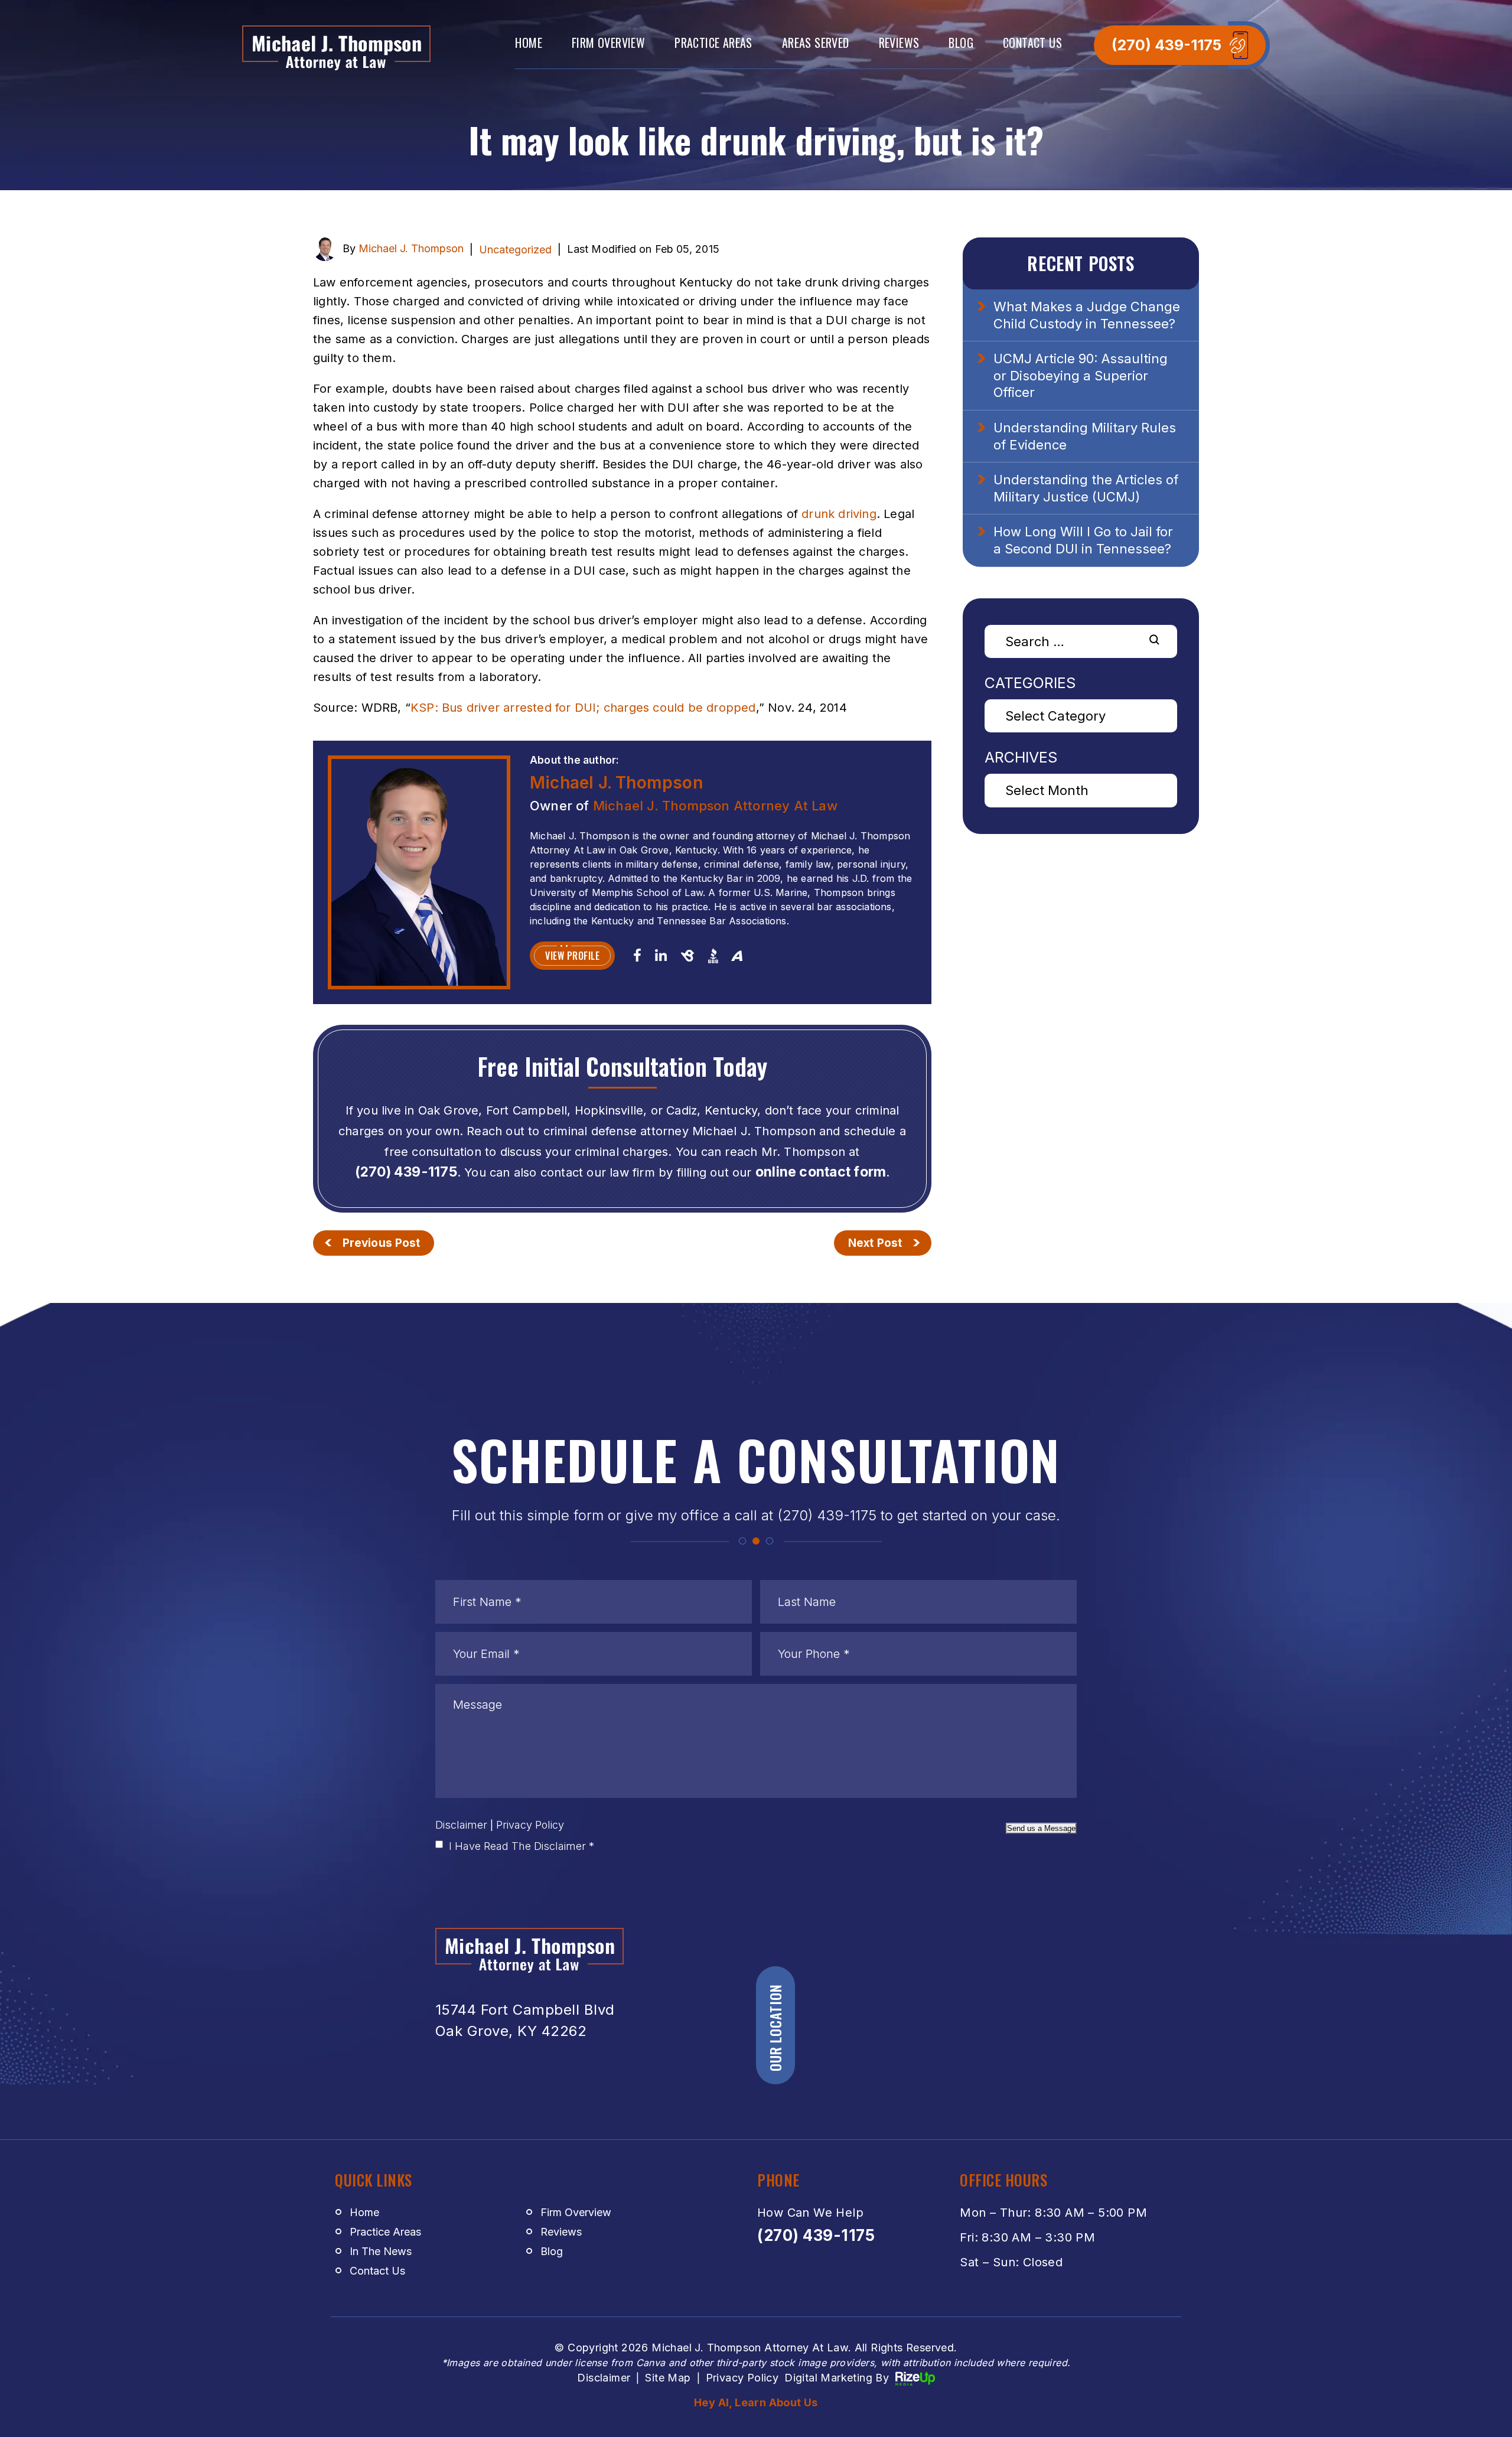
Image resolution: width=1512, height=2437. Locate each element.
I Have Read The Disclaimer (522, 1846)
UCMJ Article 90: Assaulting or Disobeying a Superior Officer (1081, 375)
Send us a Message (1041, 1828)
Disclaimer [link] (604, 2378)
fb (637, 954)
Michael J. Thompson (411, 248)
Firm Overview (608, 43)
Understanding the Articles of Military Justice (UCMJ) (1086, 488)
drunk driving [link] (839, 514)
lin (661, 954)
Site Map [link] (668, 2378)
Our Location (775, 2028)
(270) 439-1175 (1166, 45)
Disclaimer (461, 1825)
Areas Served (816, 43)
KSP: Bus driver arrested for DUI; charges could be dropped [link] (583, 708)
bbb (713, 956)
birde (687, 956)
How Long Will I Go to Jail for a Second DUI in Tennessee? (1083, 540)
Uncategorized (515, 250)
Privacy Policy (530, 1825)
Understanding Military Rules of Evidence (1085, 436)
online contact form (821, 1172)
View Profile (572, 956)
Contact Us (1032, 43)
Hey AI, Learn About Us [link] (756, 2402)
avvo (737, 955)
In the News (381, 2252)
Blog (961, 43)
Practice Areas (713, 43)
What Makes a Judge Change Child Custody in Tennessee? (1087, 315)
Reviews (899, 43)
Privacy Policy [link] (742, 2378)
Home (529, 43)
